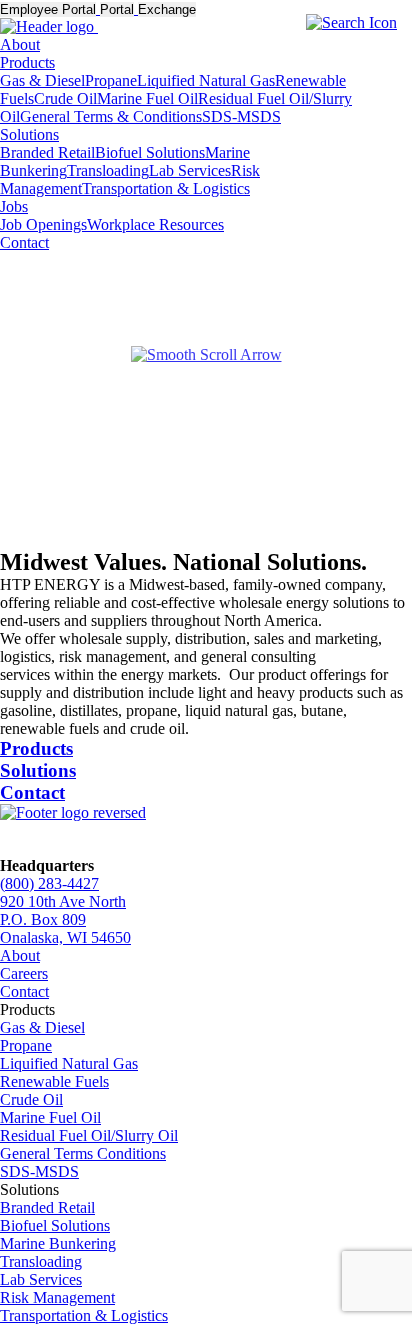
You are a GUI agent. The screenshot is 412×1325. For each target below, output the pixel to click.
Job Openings (43, 224)
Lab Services (190, 170)
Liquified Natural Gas (206, 80)
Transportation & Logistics (166, 188)
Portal (117, 9)
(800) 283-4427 (49, 883)
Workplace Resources (155, 224)
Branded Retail (47, 152)
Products (27, 62)
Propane (111, 80)
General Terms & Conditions (111, 116)
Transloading (108, 170)
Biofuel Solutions (150, 152)
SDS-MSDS (241, 116)
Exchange (167, 9)
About (20, 44)
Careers (24, 973)
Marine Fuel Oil (147, 98)
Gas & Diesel (42, 80)
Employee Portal (48, 9)
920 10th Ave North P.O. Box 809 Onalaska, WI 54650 (65, 919)
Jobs (14, 206)
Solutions (29, 134)
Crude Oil (65, 98)
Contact (24, 242)
